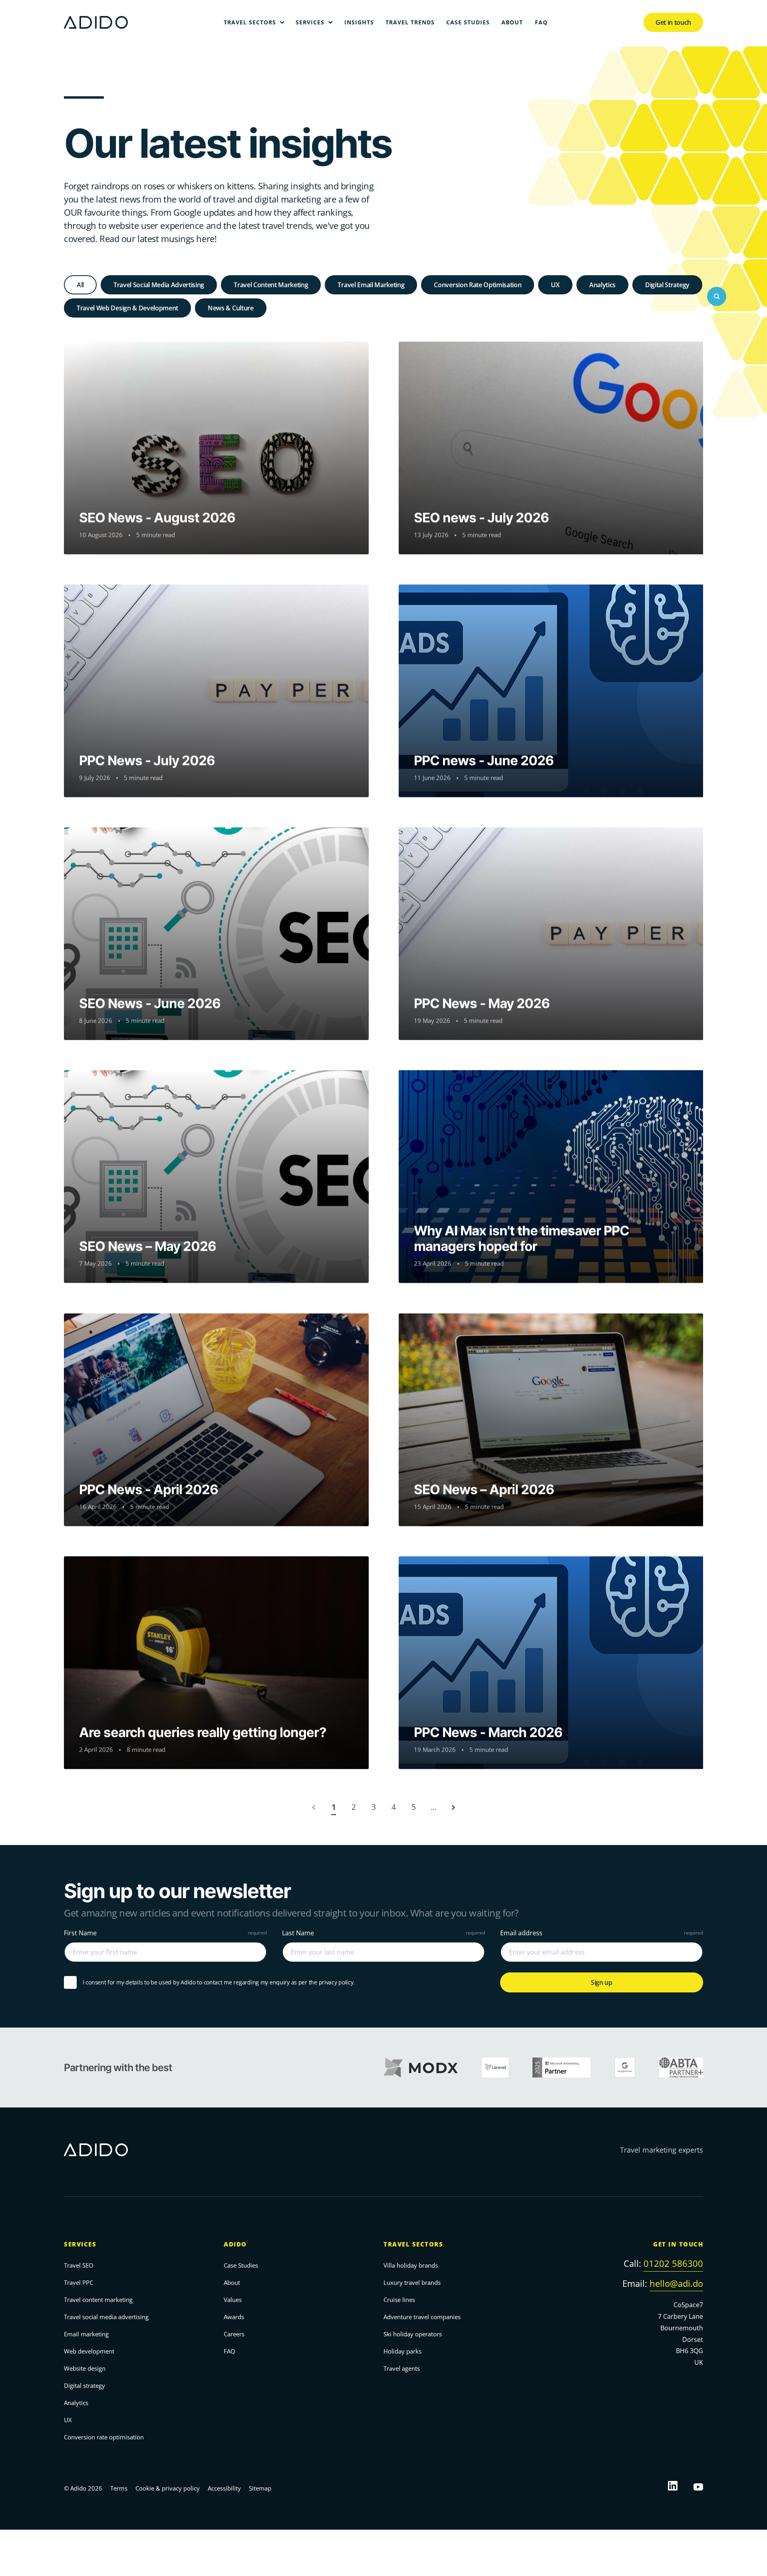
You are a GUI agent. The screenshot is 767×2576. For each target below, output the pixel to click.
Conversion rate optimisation (104, 2437)
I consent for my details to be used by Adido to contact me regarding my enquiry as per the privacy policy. (219, 1983)
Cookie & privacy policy (168, 2488)
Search (717, 296)
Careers (234, 2334)
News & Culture (231, 308)
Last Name (298, 1933)
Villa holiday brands (411, 2265)
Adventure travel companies (422, 2317)
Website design (85, 2368)
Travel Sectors (413, 2244)
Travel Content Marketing (271, 285)
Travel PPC (78, 2282)
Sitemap (260, 2488)
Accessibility (224, 2488)
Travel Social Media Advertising (159, 285)
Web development (89, 2351)
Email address (521, 1933)
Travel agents (402, 2368)
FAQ (230, 2351)
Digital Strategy (667, 285)
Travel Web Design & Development (127, 308)
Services (80, 2244)
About (232, 2282)
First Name (80, 1933)
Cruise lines (399, 2300)
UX (555, 285)
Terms (119, 2488)
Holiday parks (402, 2351)
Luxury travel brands (412, 2282)
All (80, 285)
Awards (234, 2317)
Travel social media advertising (106, 2317)
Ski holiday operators (413, 2334)
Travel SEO (79, 2265)
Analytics (602, 285)
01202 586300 (673, 2263)
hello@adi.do (676, 2283)
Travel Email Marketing (371, 285)
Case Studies (241, 2265)
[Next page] (453, 1807)
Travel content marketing (98, 2300)
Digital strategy (84, 2385)
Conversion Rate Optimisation (478, 285)
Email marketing (86, 2334)
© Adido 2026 (83, 2488)
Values (233, 2300)
